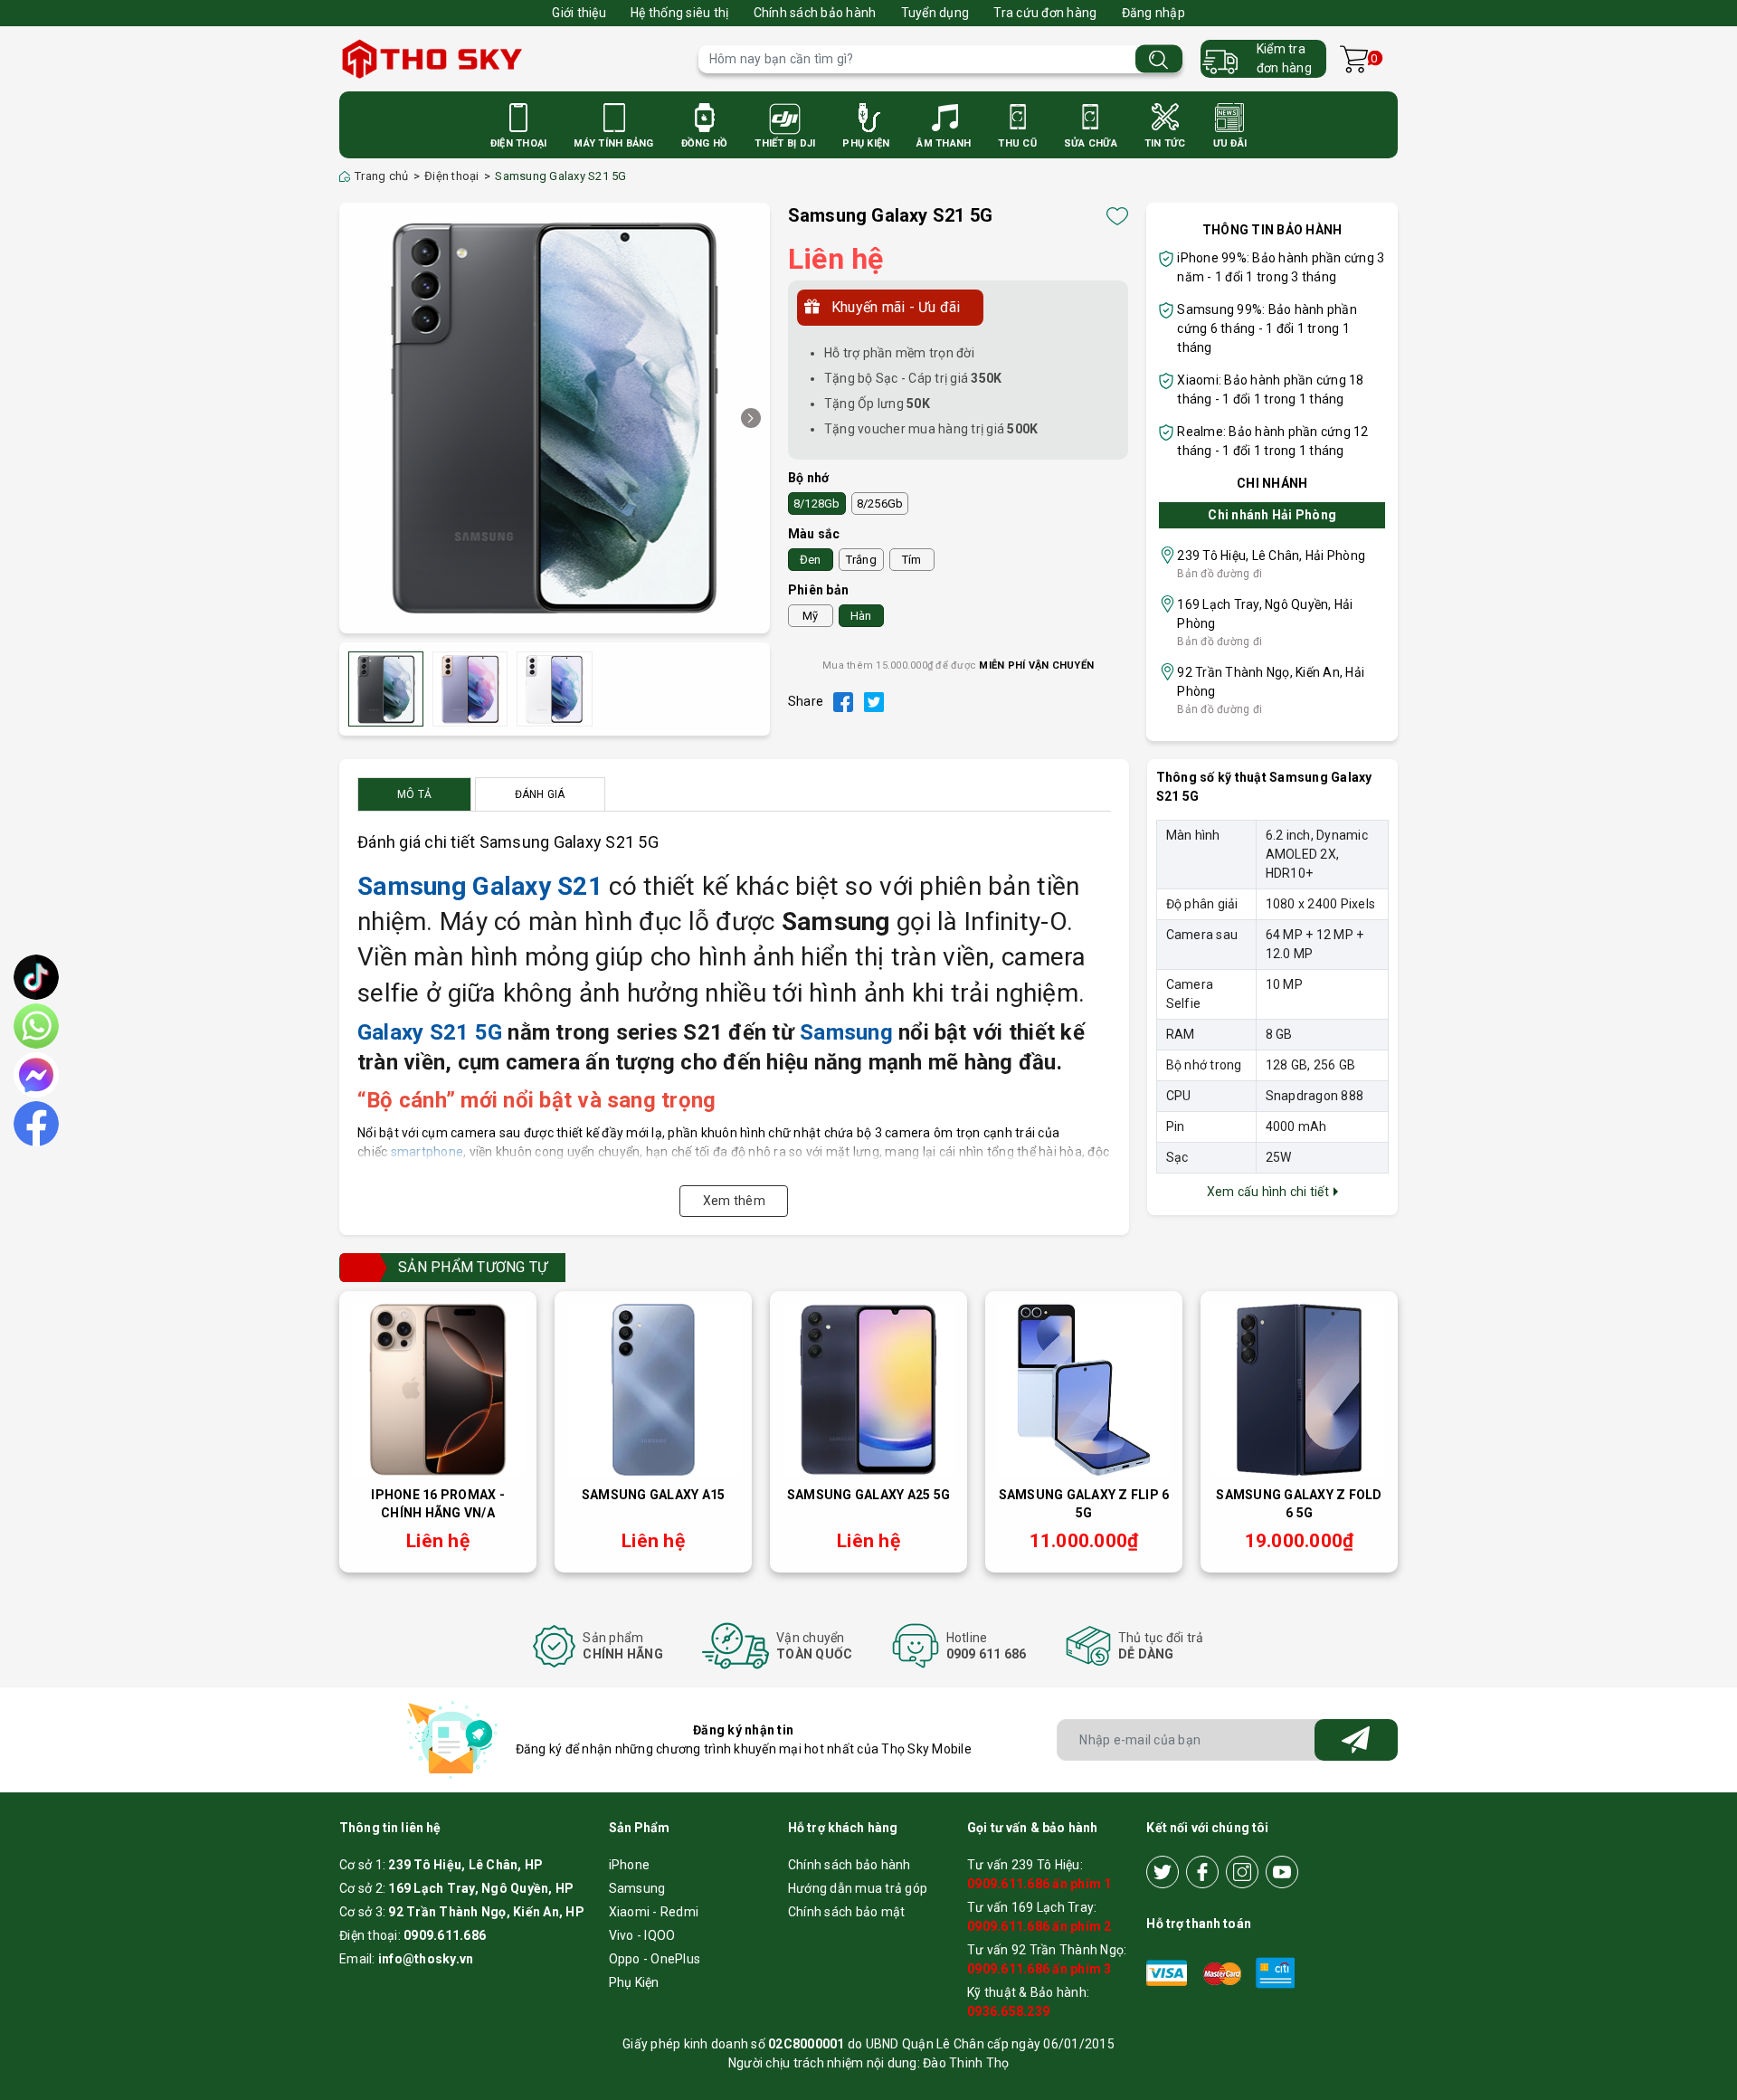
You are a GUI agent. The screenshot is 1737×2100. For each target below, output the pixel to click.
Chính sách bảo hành (815, 13)
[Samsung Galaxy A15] (653, 1390)
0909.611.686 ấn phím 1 (1039, 1884)
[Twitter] (1163, 1872)
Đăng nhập (1153, 13)
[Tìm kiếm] (1159, 59)
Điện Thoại (519, 143)
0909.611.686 (445, 1935)
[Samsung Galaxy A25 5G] (868, 1390)
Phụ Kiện (866, 143)
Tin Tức (1165, 143)
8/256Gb (880, 504)
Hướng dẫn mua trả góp (858, 1888)
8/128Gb (817, 504)
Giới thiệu (579, 13)
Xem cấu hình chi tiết (1270, 1192)
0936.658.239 (1008, 2011)
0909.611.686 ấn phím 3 (1039, 1969)
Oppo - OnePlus (655, 1959)
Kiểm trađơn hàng (1284, 58)
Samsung (846, 1032)
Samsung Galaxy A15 (654, 1495)
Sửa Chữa (1091, 143)
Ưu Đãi (1230, 143)
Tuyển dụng (935, 13)
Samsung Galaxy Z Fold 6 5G (1299, 1504)
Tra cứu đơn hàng (1045, 13)
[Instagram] (1242, 1872)
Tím (912, 560)
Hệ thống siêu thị (679, 13)
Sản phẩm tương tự (473, 1267)
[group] (555, 418)
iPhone (630, 1865)
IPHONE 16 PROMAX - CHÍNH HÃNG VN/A (438, 1504)
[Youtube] (1282, 1872)
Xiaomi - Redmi (654, 1912)
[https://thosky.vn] (510, 59)
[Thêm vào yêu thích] (1117, 216)
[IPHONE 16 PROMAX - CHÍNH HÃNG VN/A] (438, 1390)
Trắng (861, 560)
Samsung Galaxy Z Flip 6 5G (1084, 1504)
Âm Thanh (944, 143)
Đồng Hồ (705, 143)
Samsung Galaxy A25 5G (868, 1495)
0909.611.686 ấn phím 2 (1039, 1926)
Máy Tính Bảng (613, 143)
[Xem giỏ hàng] (1354, 59)
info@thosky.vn (426, 1959)
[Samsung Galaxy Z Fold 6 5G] (1299, 1390)
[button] (751, 418)
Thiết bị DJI (785, 143)
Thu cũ (1017, 143)
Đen (811, 560)
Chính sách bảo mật (847, 1912)
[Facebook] (1202, 1872)
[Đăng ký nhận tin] (1356, 1740)
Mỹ (811, 616)
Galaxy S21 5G (430, 1032)
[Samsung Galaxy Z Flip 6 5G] (1084, 1390)
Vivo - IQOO (642, 1935)
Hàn (861, 616)
